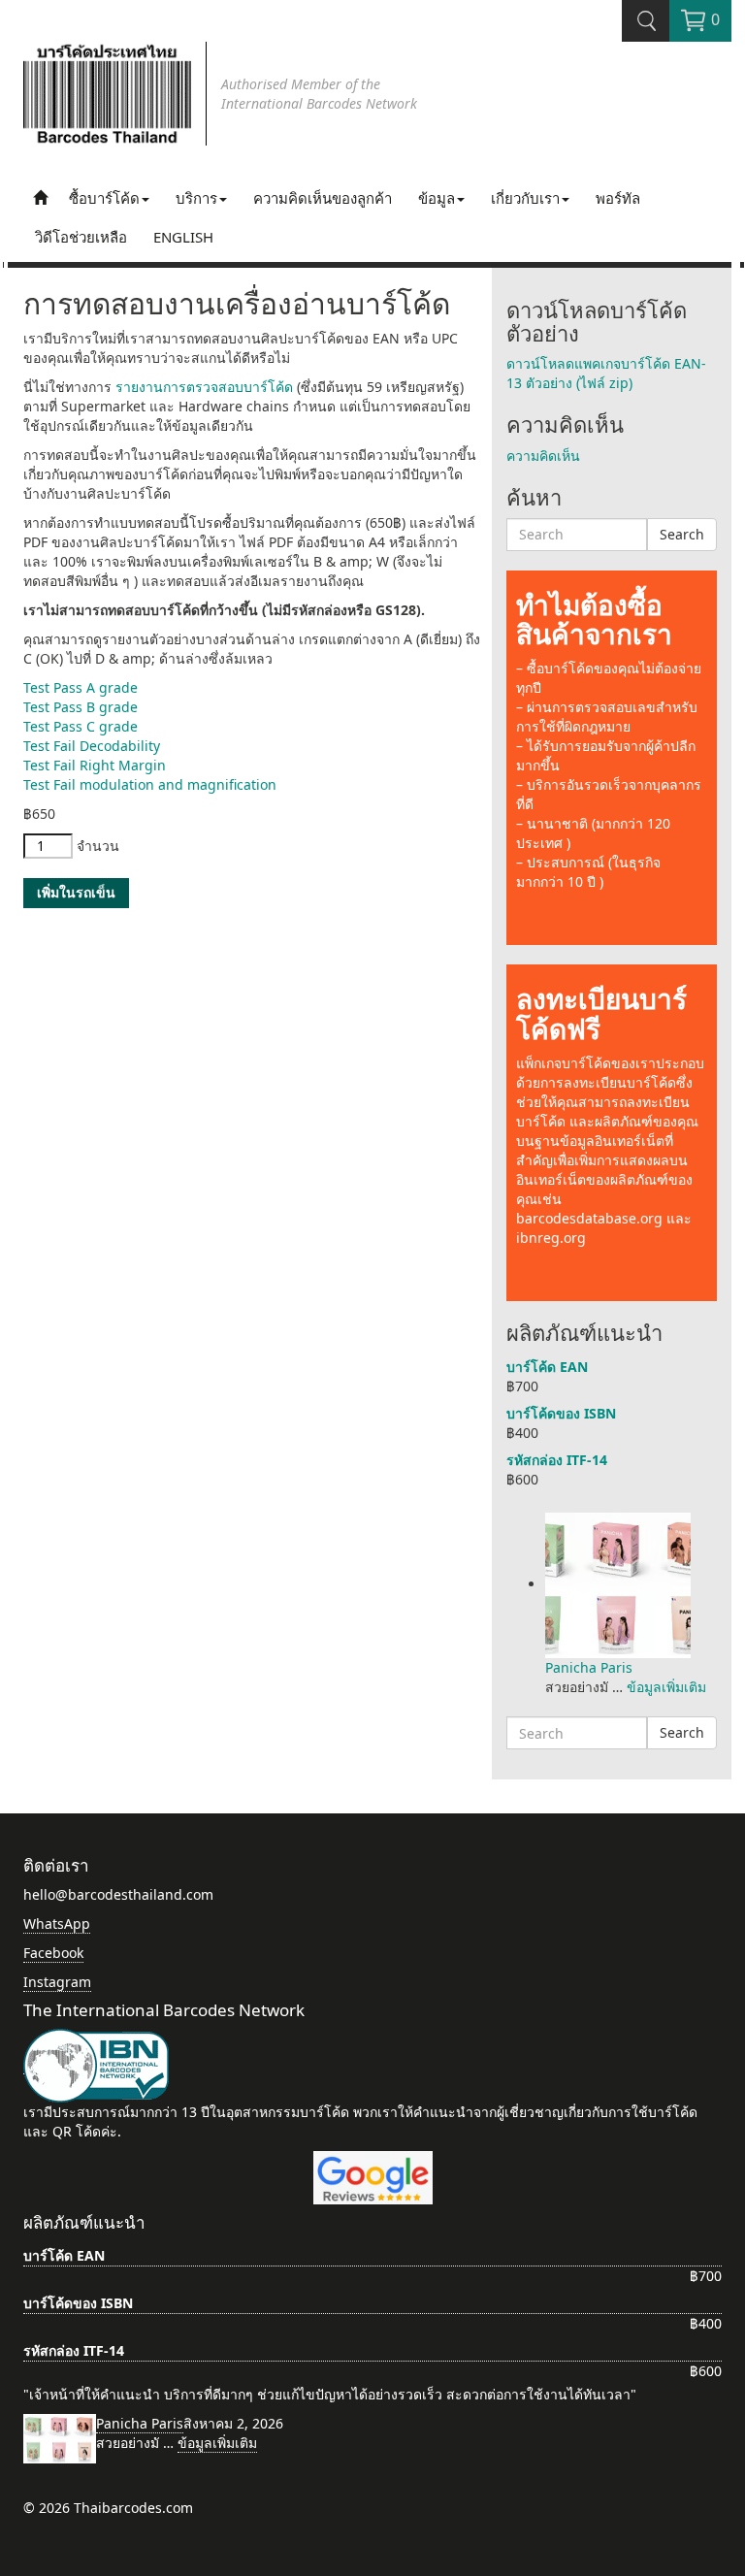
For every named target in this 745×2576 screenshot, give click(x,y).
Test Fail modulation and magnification (150, 784)
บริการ (196, 198)
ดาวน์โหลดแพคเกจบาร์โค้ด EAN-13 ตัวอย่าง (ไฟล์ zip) (606, 373)
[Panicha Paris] (618, 1584)
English (183, 237)
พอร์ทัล (618, 198)
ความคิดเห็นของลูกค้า (323, 198)
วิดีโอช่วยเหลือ (81, 237)
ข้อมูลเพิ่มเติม (666, 1687)
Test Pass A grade (81, 687)
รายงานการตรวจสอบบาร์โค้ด (204, 387)
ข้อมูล (437, 198)
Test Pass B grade (81, 707)
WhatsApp (57, 1924)
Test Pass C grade (81, 726)
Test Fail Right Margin (95, 765)
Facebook (53, 1953)
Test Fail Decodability (92, 746)
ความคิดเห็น (543, 456)
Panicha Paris (589, 1667)
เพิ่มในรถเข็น (76, 892)
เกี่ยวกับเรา (525, 198)
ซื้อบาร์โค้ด (104, 198)
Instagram (57, 1982)
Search (682, 534)
